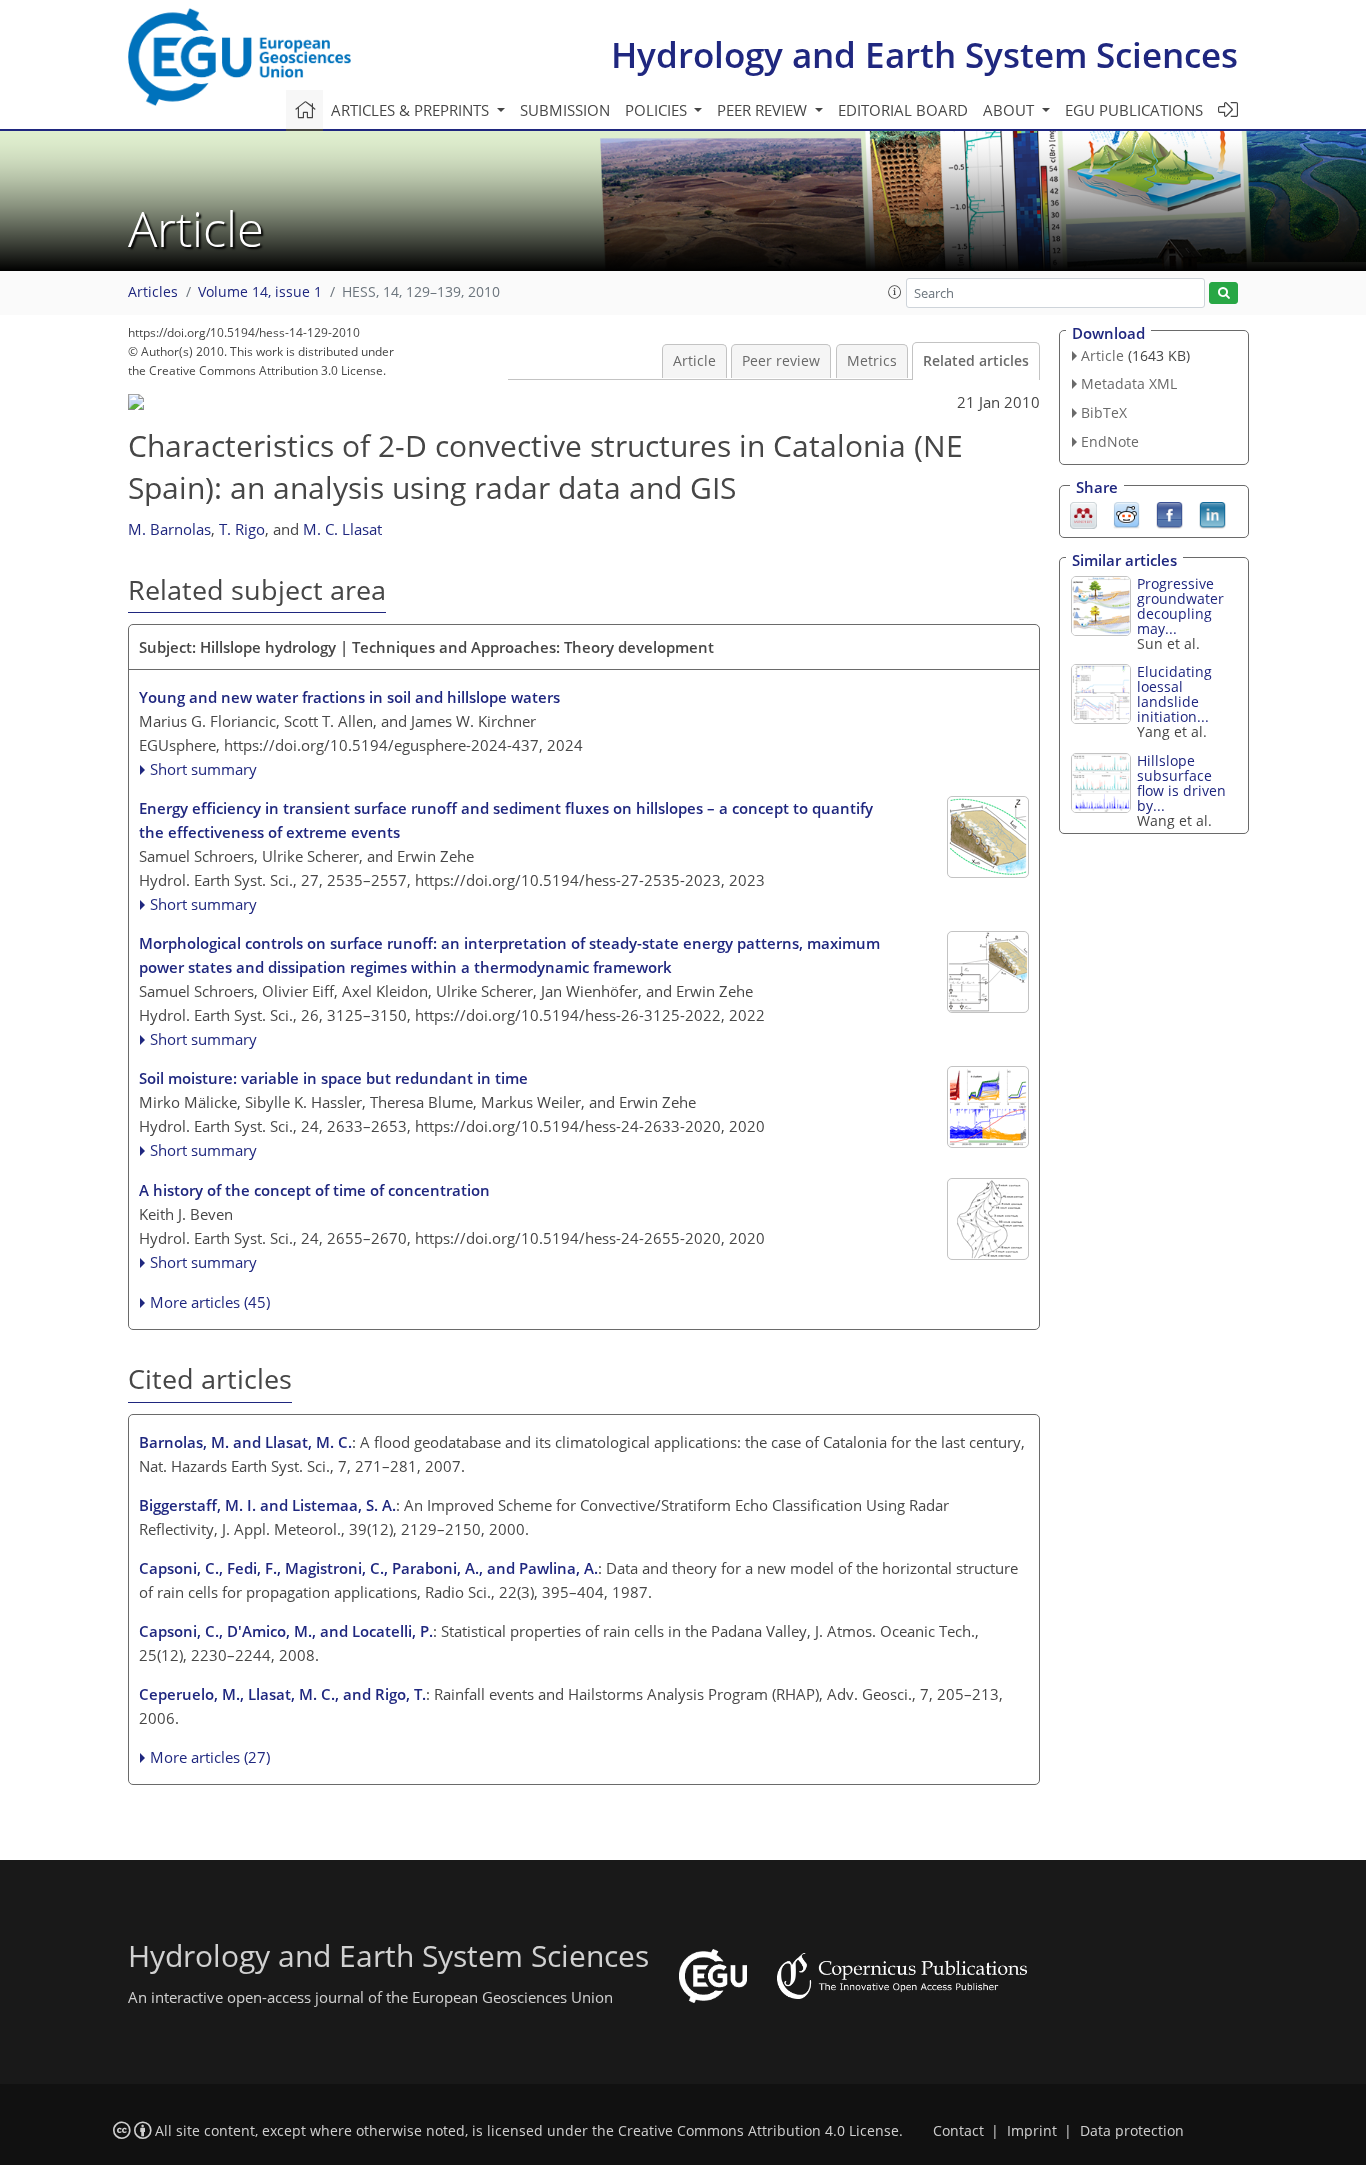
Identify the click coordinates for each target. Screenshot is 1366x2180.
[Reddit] (1126, 513)
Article (694, 361)
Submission (565, 110)
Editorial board (903, 110)
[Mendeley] (1083, 513)
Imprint (1032, 2131)
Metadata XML (1129, 383)
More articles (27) (210, 1757)
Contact (958, 2131)
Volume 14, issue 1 (260, 292)
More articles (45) (210, 1302)
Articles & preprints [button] (412, 110)
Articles (153, 292)
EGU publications (1134, 110)
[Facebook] (1169, 513)
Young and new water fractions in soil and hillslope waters (349, 697)
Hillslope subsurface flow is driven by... (1181, 783)
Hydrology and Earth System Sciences (924, 54)
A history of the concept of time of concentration (314, 1190)
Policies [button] (658, 110)
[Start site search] (1223, 293)
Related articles (976, 361)
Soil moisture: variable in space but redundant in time (333, 1078)
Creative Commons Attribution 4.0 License (758, 2131)
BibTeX (1104, 412)
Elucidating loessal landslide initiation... (1174, 694)
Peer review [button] (764, 110)
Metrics (872, 361)
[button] (895, 292)
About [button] (1010, 110)
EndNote (1110, 441)
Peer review (781, 361)
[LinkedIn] (1212, 513)
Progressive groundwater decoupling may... (1180, 606)
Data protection (1132, 2131)
